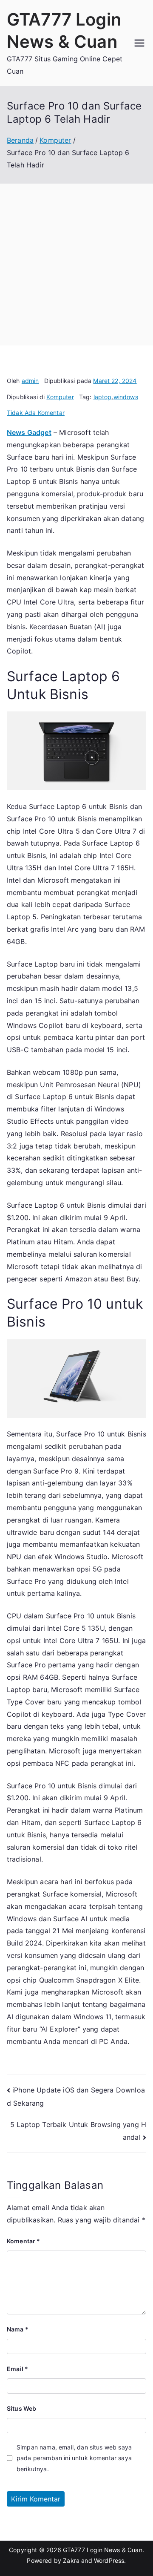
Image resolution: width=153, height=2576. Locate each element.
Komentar (24, 2241)
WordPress (109, 2560)
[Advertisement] (76, 265)
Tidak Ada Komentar (36, 413)
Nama (18, 2329)
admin (30, 381)
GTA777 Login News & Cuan (103, 2550)
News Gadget (29, 432)
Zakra (71, 2560)
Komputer (60, 397)
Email (17, 2369)
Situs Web (21, 2408)
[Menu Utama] (139, 43)
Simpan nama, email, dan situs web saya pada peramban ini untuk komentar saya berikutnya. (74, 2458)
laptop (103, 397)
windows (126, 397)
